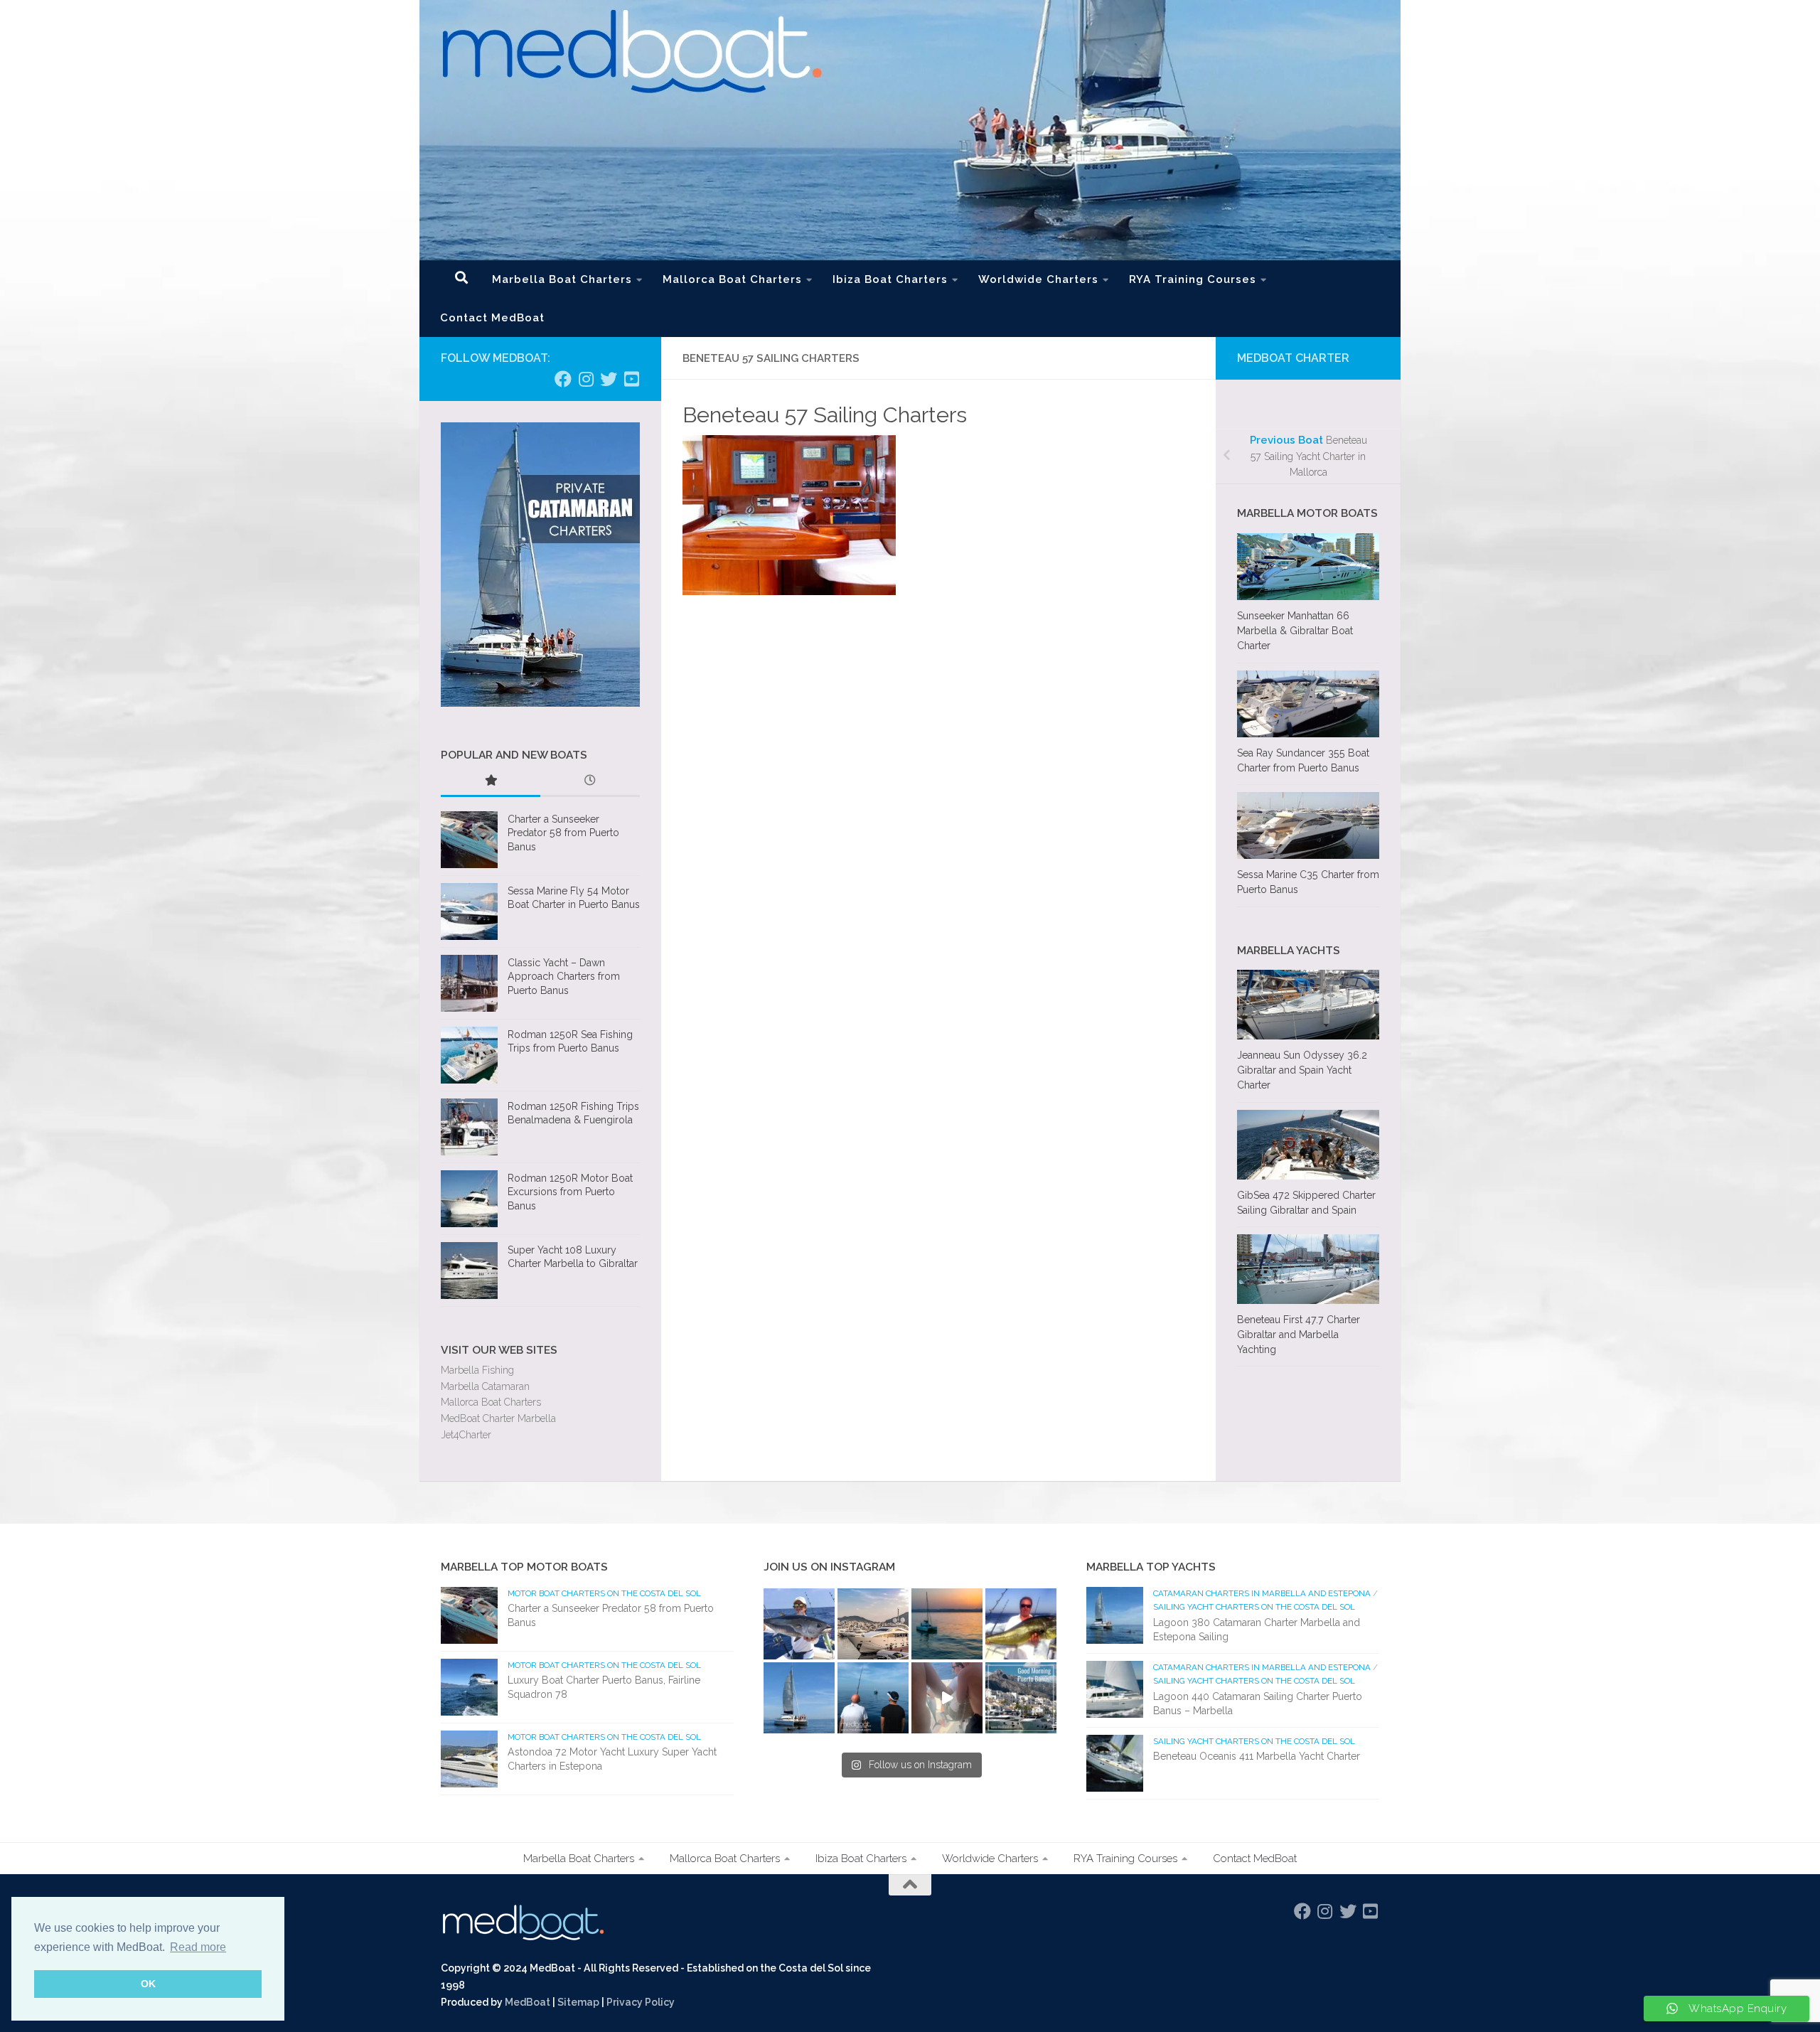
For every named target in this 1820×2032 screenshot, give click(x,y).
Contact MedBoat (492, 318)
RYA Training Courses (1193, 279)
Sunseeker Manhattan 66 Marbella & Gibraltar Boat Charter (1295, 631)
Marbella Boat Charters (562, 279)
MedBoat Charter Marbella (498, 1418)
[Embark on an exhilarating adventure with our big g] (799, 1624)
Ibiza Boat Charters (890, 279)
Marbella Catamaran (485, 1386)
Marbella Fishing (477, 1370)
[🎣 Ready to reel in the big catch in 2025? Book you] (873, 1698)
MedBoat (528, 2002)
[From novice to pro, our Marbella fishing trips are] (1021, 1624)
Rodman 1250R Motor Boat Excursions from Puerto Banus (570, 1192)
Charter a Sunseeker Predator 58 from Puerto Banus (563, 833)
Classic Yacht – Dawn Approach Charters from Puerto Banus (564, 977)
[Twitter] (609, 379)
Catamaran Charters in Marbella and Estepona (1262, 1593)
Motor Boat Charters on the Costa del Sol (604, 1593)
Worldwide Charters (1038, 279)
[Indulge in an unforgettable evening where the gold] (947, 1624)
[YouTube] (631, 379)
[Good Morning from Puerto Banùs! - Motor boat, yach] (1021, 1698)
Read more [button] (198, 1947)
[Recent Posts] (590, 782)
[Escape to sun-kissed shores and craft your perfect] (873, 1624)
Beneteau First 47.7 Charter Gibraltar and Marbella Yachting (1299, 1335)
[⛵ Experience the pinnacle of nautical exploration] (799, 1698)
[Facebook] (563, 379)
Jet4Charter (466, 1435)
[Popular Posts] (491, 782)
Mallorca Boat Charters (732, 279)
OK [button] (148, 1984)
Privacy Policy (641, 2002)
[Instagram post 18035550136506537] (947, 1698)
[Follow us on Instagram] (586, 379)
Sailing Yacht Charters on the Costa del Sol (1254, 1607)
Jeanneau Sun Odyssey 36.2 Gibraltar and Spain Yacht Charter (1302, 1070)
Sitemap (578, 2002)
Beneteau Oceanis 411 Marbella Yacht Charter (1257, 1756)
